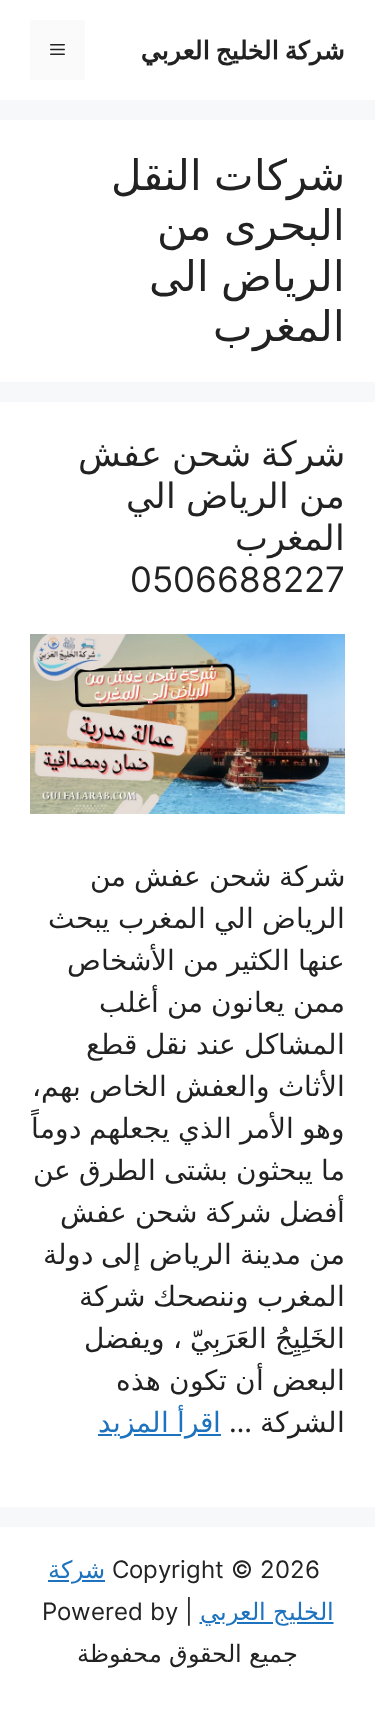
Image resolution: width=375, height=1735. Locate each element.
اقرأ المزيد (159, 1422)
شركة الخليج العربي (243, 50)
